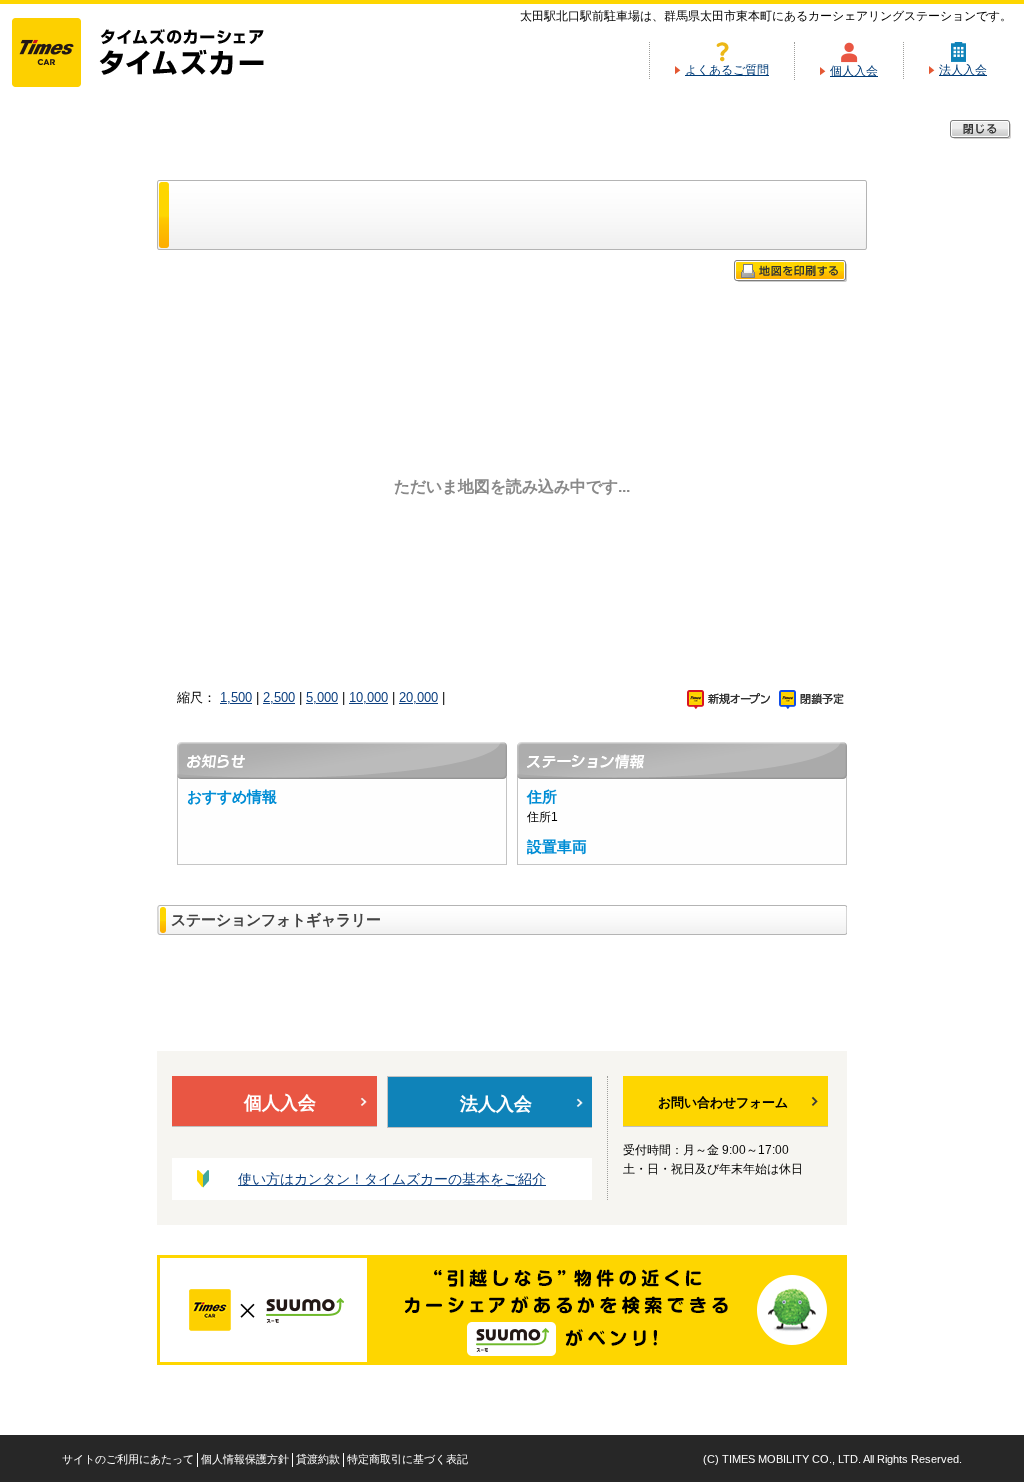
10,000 (368, 697)
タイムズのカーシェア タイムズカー (155, 54)
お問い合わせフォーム (723, 1102)
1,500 (236, 697)
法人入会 (963, 70)
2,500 (279, 697)
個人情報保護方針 (245, 1459)
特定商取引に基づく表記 (407, 1459)
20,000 (418, 697)
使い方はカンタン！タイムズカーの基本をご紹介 (392, 1179)
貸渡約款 (318, 1459)
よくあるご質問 (727, 70)
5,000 (322, 697)
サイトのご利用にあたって (128, 1459)
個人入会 (854, 71)
